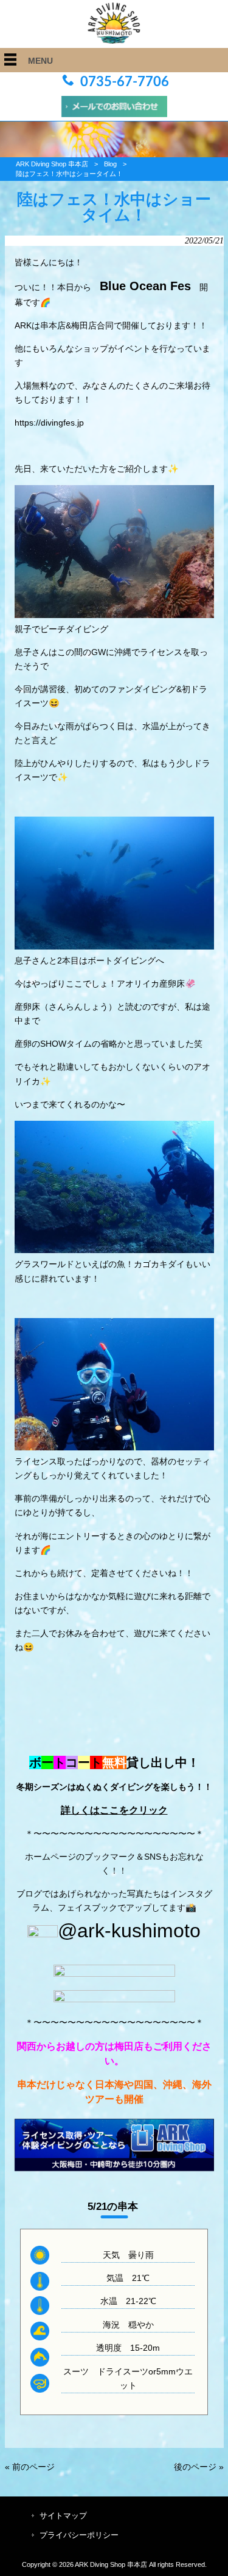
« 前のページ (30, 2467)
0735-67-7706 (125, 82)
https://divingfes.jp (49, 423)
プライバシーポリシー (79, 2535)
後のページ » (199, 2467)
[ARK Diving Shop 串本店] (114, 41)
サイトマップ (63, 2516)
